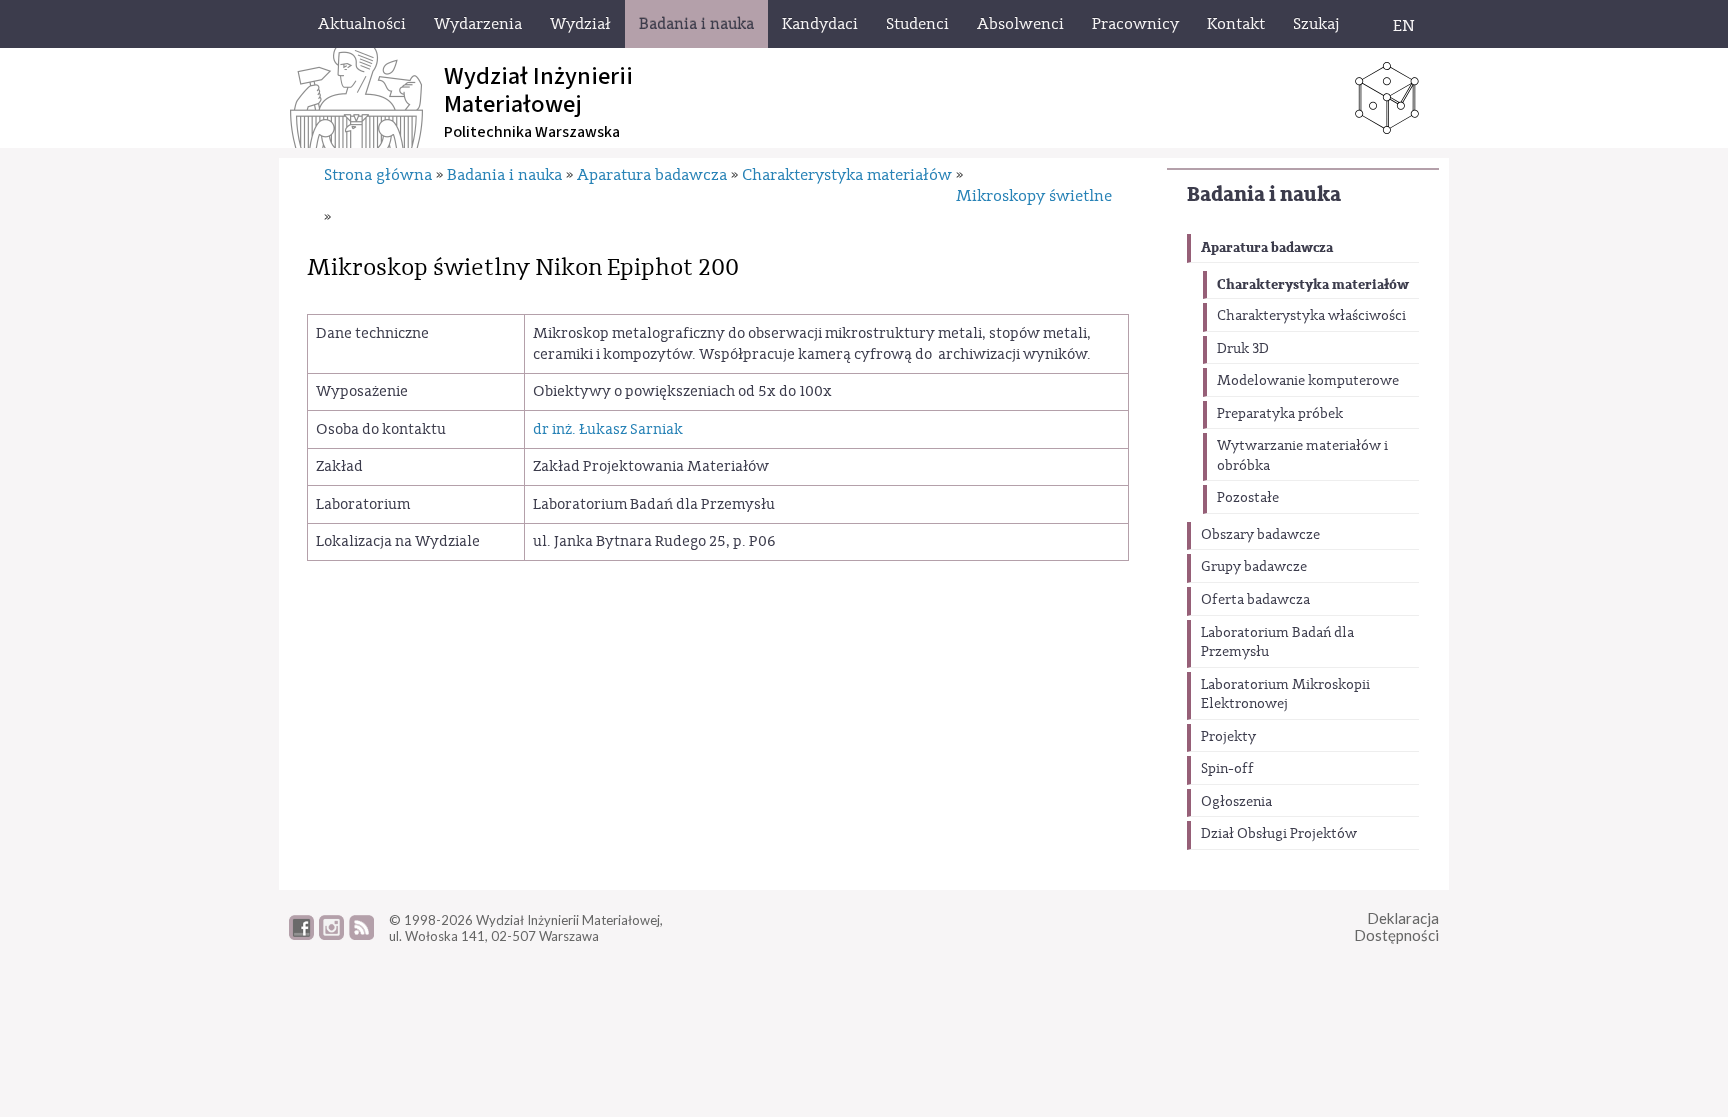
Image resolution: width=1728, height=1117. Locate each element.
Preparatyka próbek (1280, 414)
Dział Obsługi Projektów (1279, 834)
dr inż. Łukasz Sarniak (608, 429)
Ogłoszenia (1236, 802)
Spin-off (1227, 769)
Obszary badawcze (1260, 535)
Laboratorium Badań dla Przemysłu (1277, 643)
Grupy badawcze (1254, 567)
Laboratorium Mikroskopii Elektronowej (1285, 695)
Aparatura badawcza (1267, 247)
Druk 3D (1243, 349)
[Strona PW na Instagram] (331, 935)
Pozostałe (1248, 498)
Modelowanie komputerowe (1308, 381)
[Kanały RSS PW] (361, 935)
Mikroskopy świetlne (1034, 196)
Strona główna (378, 175)
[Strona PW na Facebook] (301, 935)
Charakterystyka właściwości (1311, 316)
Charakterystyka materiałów (1313, 284)
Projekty (1228, 737)
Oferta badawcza (1255, 600)
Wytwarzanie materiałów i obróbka (1302, 456)
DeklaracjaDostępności (1396, 926)
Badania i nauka (1264, 194)
